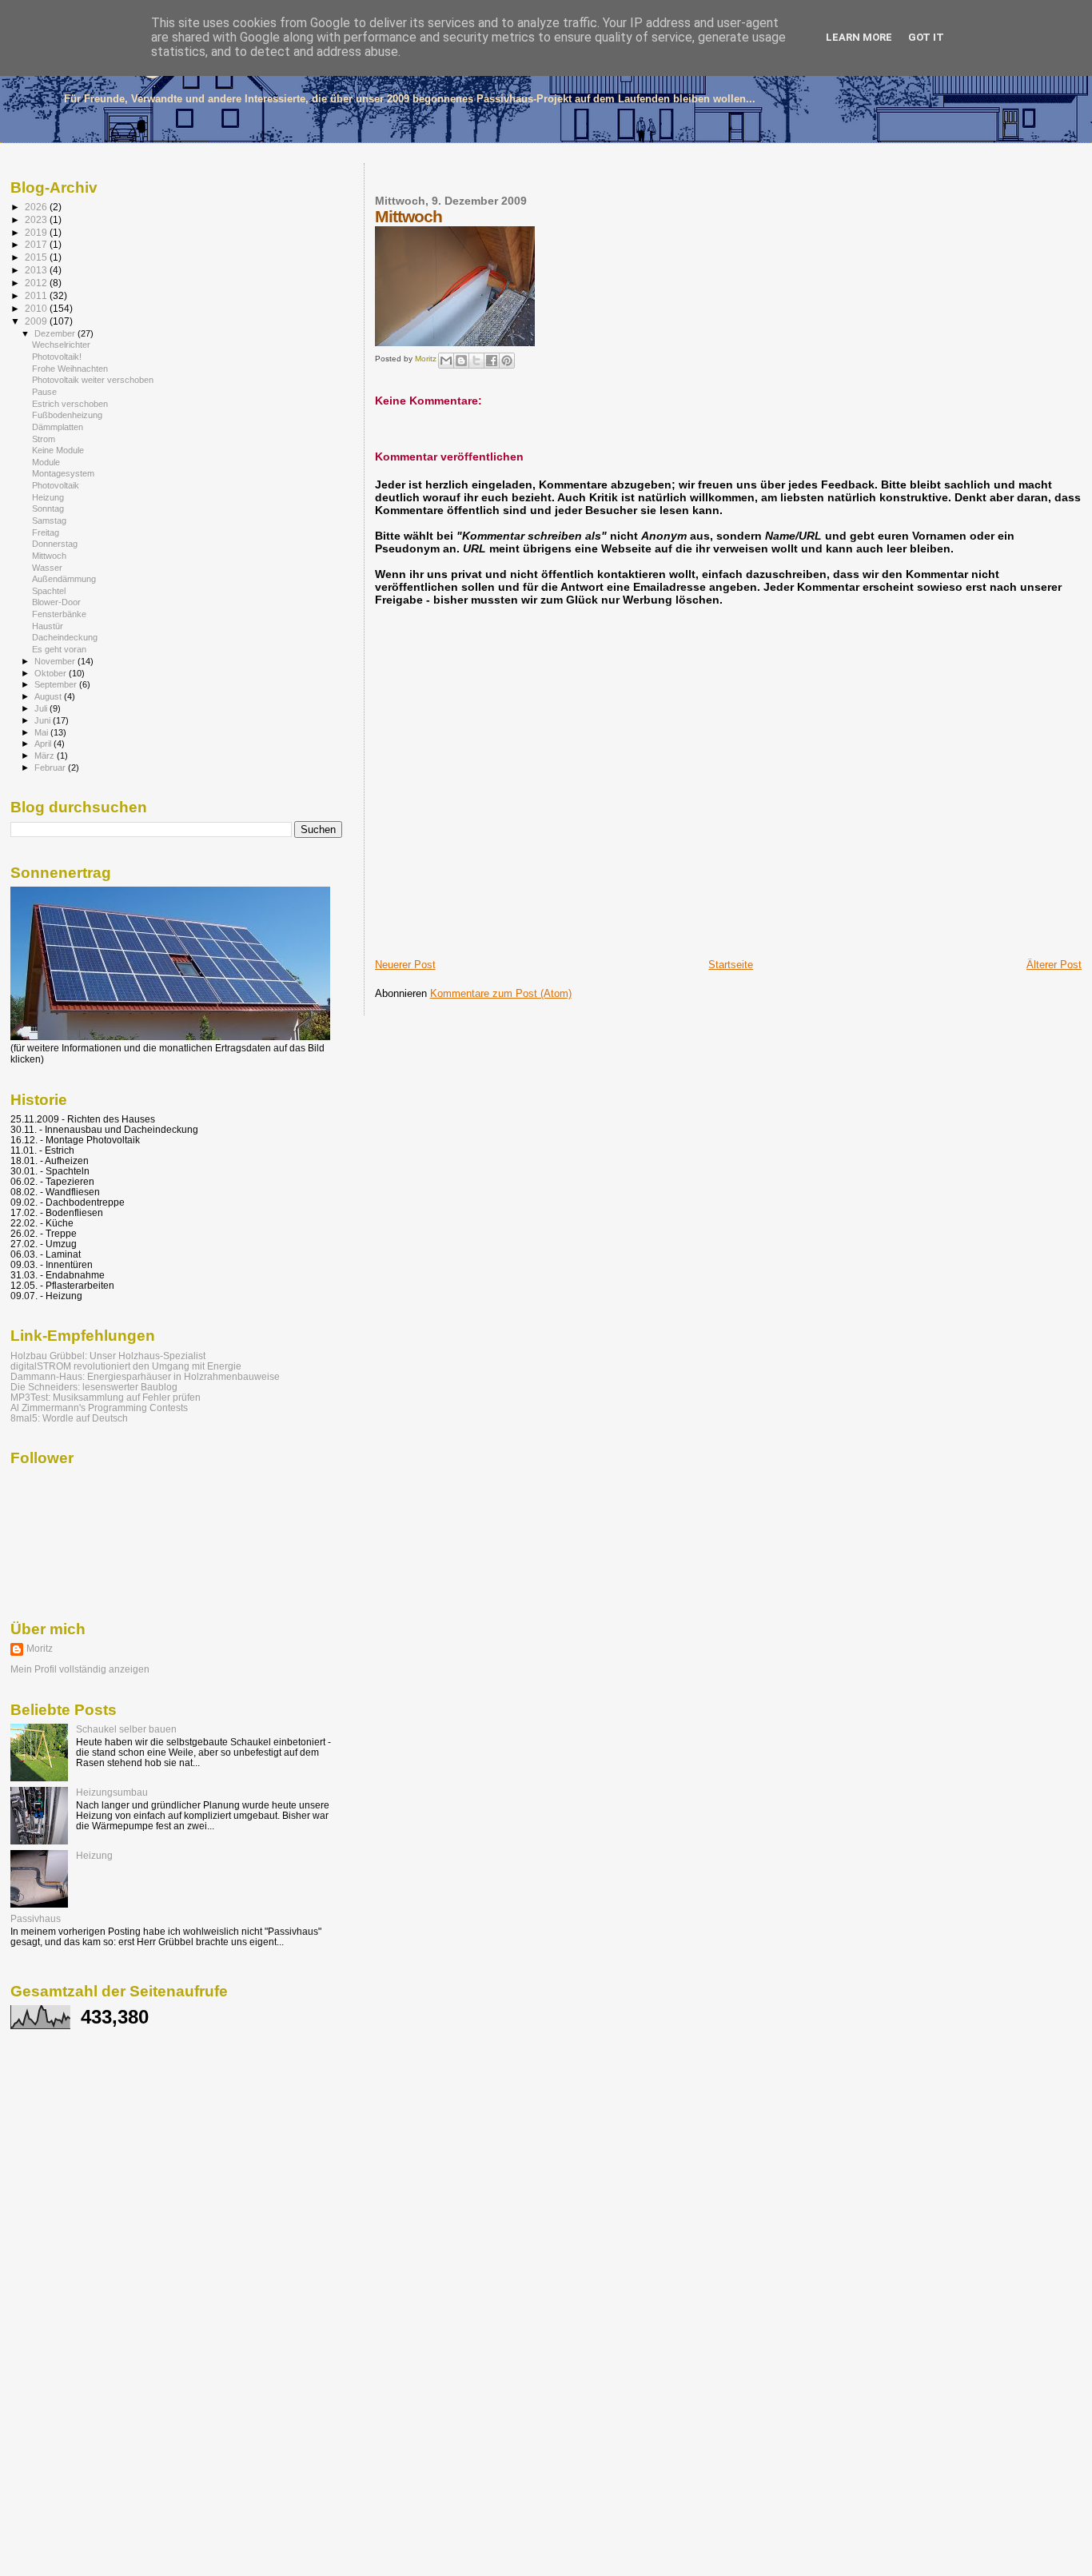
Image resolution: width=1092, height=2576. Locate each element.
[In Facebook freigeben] (492, 361)
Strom (44, 439)
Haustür (48, 626)
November (56, 661)
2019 (37, 232)
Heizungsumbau (112, 1792)
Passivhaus (36, 1918)
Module (46, 462)
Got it (926, 37)
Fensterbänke (59, 614)
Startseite (731, 965)
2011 (37, 295)
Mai (42, 732)
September (57, 684)
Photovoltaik (56, 485)
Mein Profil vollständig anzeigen (80, 1669)
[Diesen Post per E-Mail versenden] (446, 361)
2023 (37, 219)
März (46, 756)
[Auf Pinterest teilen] (507, 361)
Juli (42, 708)
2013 (37, 270)
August (49, 696)
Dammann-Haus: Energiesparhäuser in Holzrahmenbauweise (145, 1376)
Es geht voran (59, 649)
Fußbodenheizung (67, 415)
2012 (37, 283)
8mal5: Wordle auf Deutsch (69, 1418)
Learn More (859, 37)
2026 (37, 207)
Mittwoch (49, 556)
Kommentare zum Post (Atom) (501, 993)
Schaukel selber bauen (126, 1729)
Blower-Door (56, 602)
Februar (51, 768)
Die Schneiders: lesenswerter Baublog (94, 1387)
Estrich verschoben (70, 404)
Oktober (52, 673)
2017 (37, 244)
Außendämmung (64, 579)
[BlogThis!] (461, 361)
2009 (37, 321)
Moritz (40, 1649)
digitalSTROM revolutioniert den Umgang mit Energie (126, 1366)
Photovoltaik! (57, 357)
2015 (37, 257)
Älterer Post (1054, 965)
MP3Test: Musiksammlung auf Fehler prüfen (106, 1397)
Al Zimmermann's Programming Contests (99, 1408)
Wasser (47, 568)
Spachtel (49, 591)
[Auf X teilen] (476, 361)
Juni (44, 720)
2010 (37, 308)
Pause (44, 392)
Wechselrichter (61, 345)
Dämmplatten (58, 427)
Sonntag (48, 508)
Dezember (56, 333)
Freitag (46, 532)
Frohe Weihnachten (70, 369)
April (44, 744)
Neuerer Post (405, 965)
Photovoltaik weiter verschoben (93, 380)
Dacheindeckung (65, 637)
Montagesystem (63, 473)
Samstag (49, 520)
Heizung (48, 497)
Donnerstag (55, 544)
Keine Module (58, 450)
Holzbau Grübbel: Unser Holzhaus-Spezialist (108, 1356)
